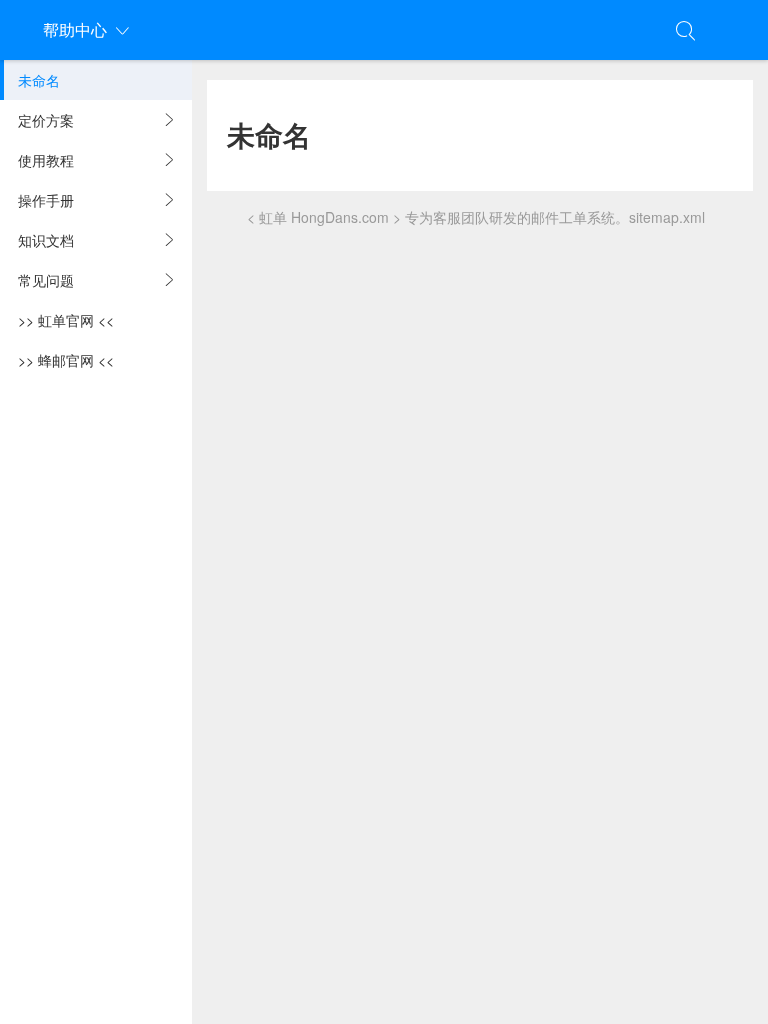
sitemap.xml (667, 217)
